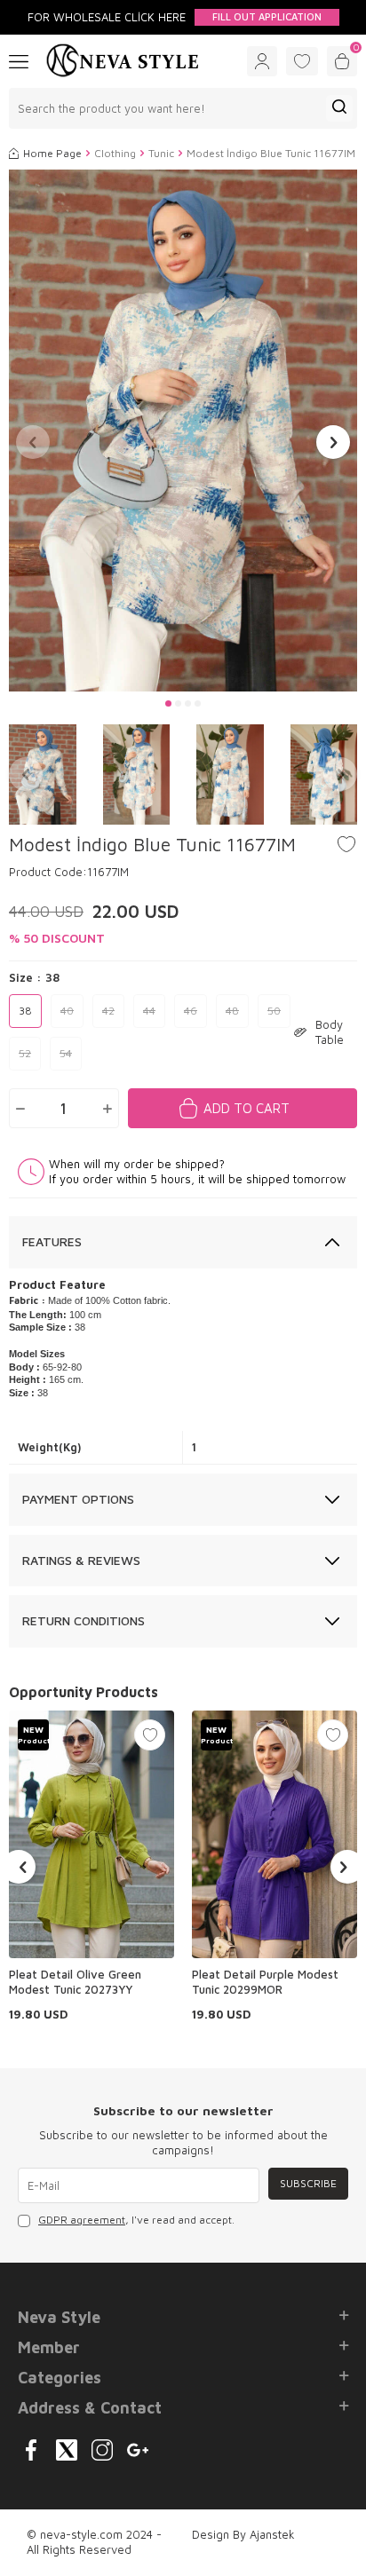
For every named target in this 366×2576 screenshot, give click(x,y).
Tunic (161, 153)
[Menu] (19, 60)
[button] (168, 703)
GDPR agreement (82, 2220)
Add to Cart (247, 1108)
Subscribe (308, 2183)
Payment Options (78, 1499)
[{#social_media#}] (31, 2450)
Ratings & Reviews (81, 1560)
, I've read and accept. (136, 2220)
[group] (183, 431)
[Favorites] (302, 61)
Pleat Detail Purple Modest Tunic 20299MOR (265, 1982)
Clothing (115, 153)
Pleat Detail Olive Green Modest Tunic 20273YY (75, 1982)
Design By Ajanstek (243, 2534)
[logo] (123, 61)
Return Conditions (84, 1620)
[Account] (262, 61)
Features (52, 1241)
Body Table (330, 1032)
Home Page (52, 153)
